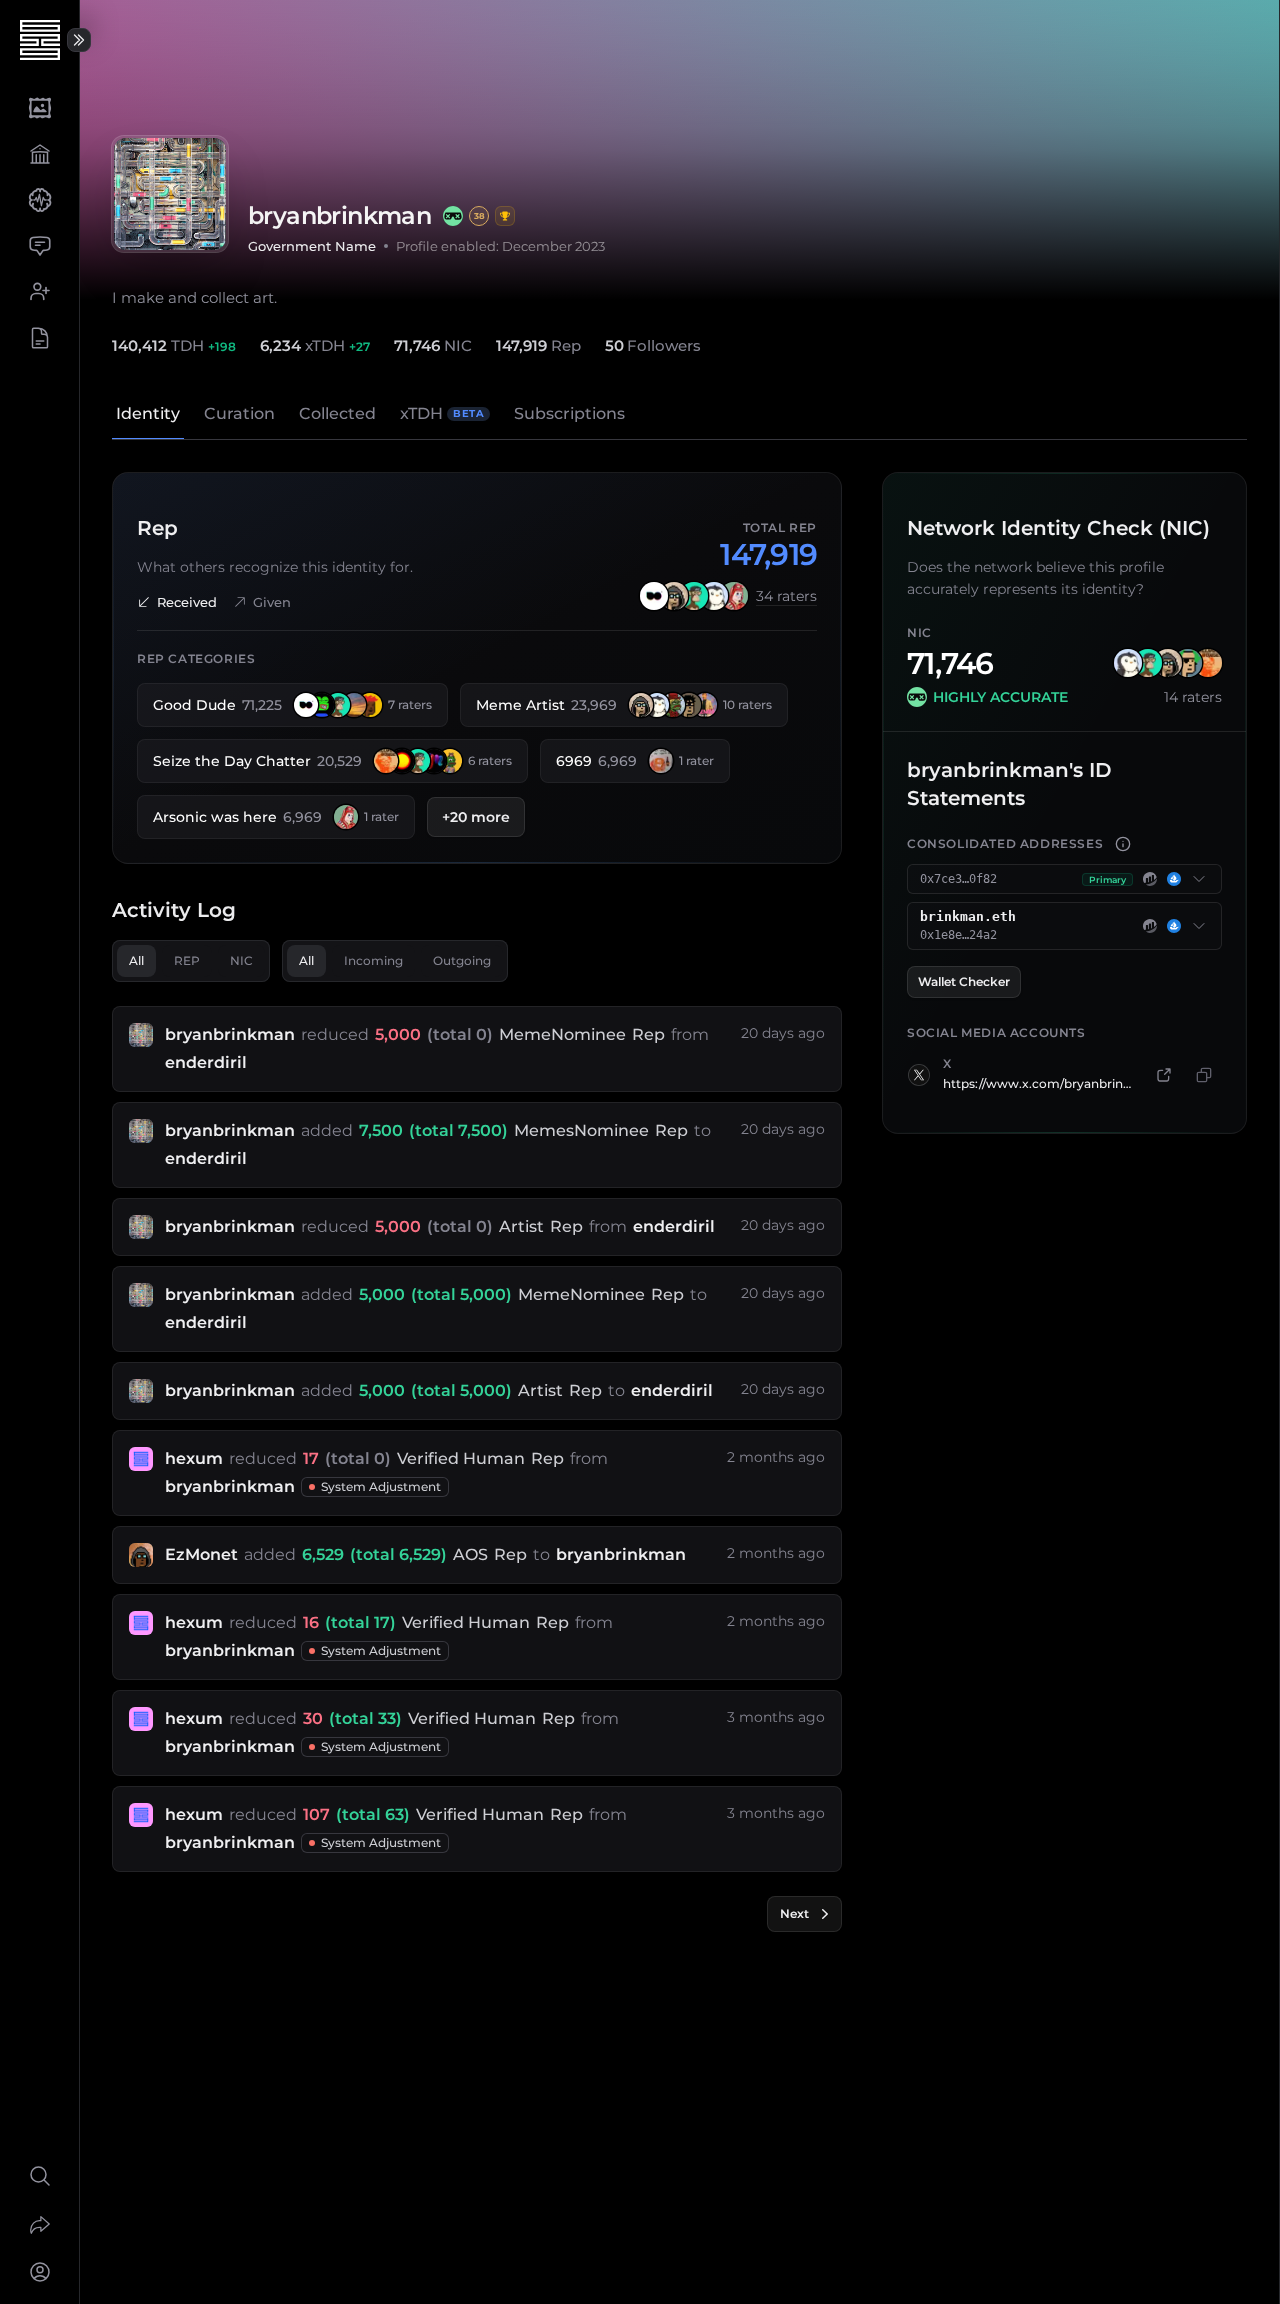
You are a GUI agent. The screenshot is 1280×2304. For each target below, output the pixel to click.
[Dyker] (354, 705)
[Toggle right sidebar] (79, 40)
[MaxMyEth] (694, 596)
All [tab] (136, 960)
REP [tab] (187, 960)
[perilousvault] (370, 705)
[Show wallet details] (1199, 879)
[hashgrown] (322, 705)
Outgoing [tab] (462, 960)
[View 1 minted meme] (505, 216)
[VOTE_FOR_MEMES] (705, 705)
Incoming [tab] (373, 960)
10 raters (747, 704)
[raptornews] (661, 761)
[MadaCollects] (654, 596)
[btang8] (450, 761)
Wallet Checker (964, 981)
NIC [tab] (241, 960)
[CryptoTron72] (1188, 663)
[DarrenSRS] (714, 596)
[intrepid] (402, 761)
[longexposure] (673, 705)
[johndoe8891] (386, 761)
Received (187, 602)
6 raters (490, 760)
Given (272, 602)
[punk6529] (674, 596)
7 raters (410, 704)
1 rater (696, 760)
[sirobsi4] (434, 761)
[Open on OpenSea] (1174, 879)
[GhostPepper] (689, 705)
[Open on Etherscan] (1150, 879)
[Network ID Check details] (453, 216)
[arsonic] (734, 596)
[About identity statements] (1123, 844)
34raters (786, 596)
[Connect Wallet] (39, 2272)
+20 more (476, 817)
